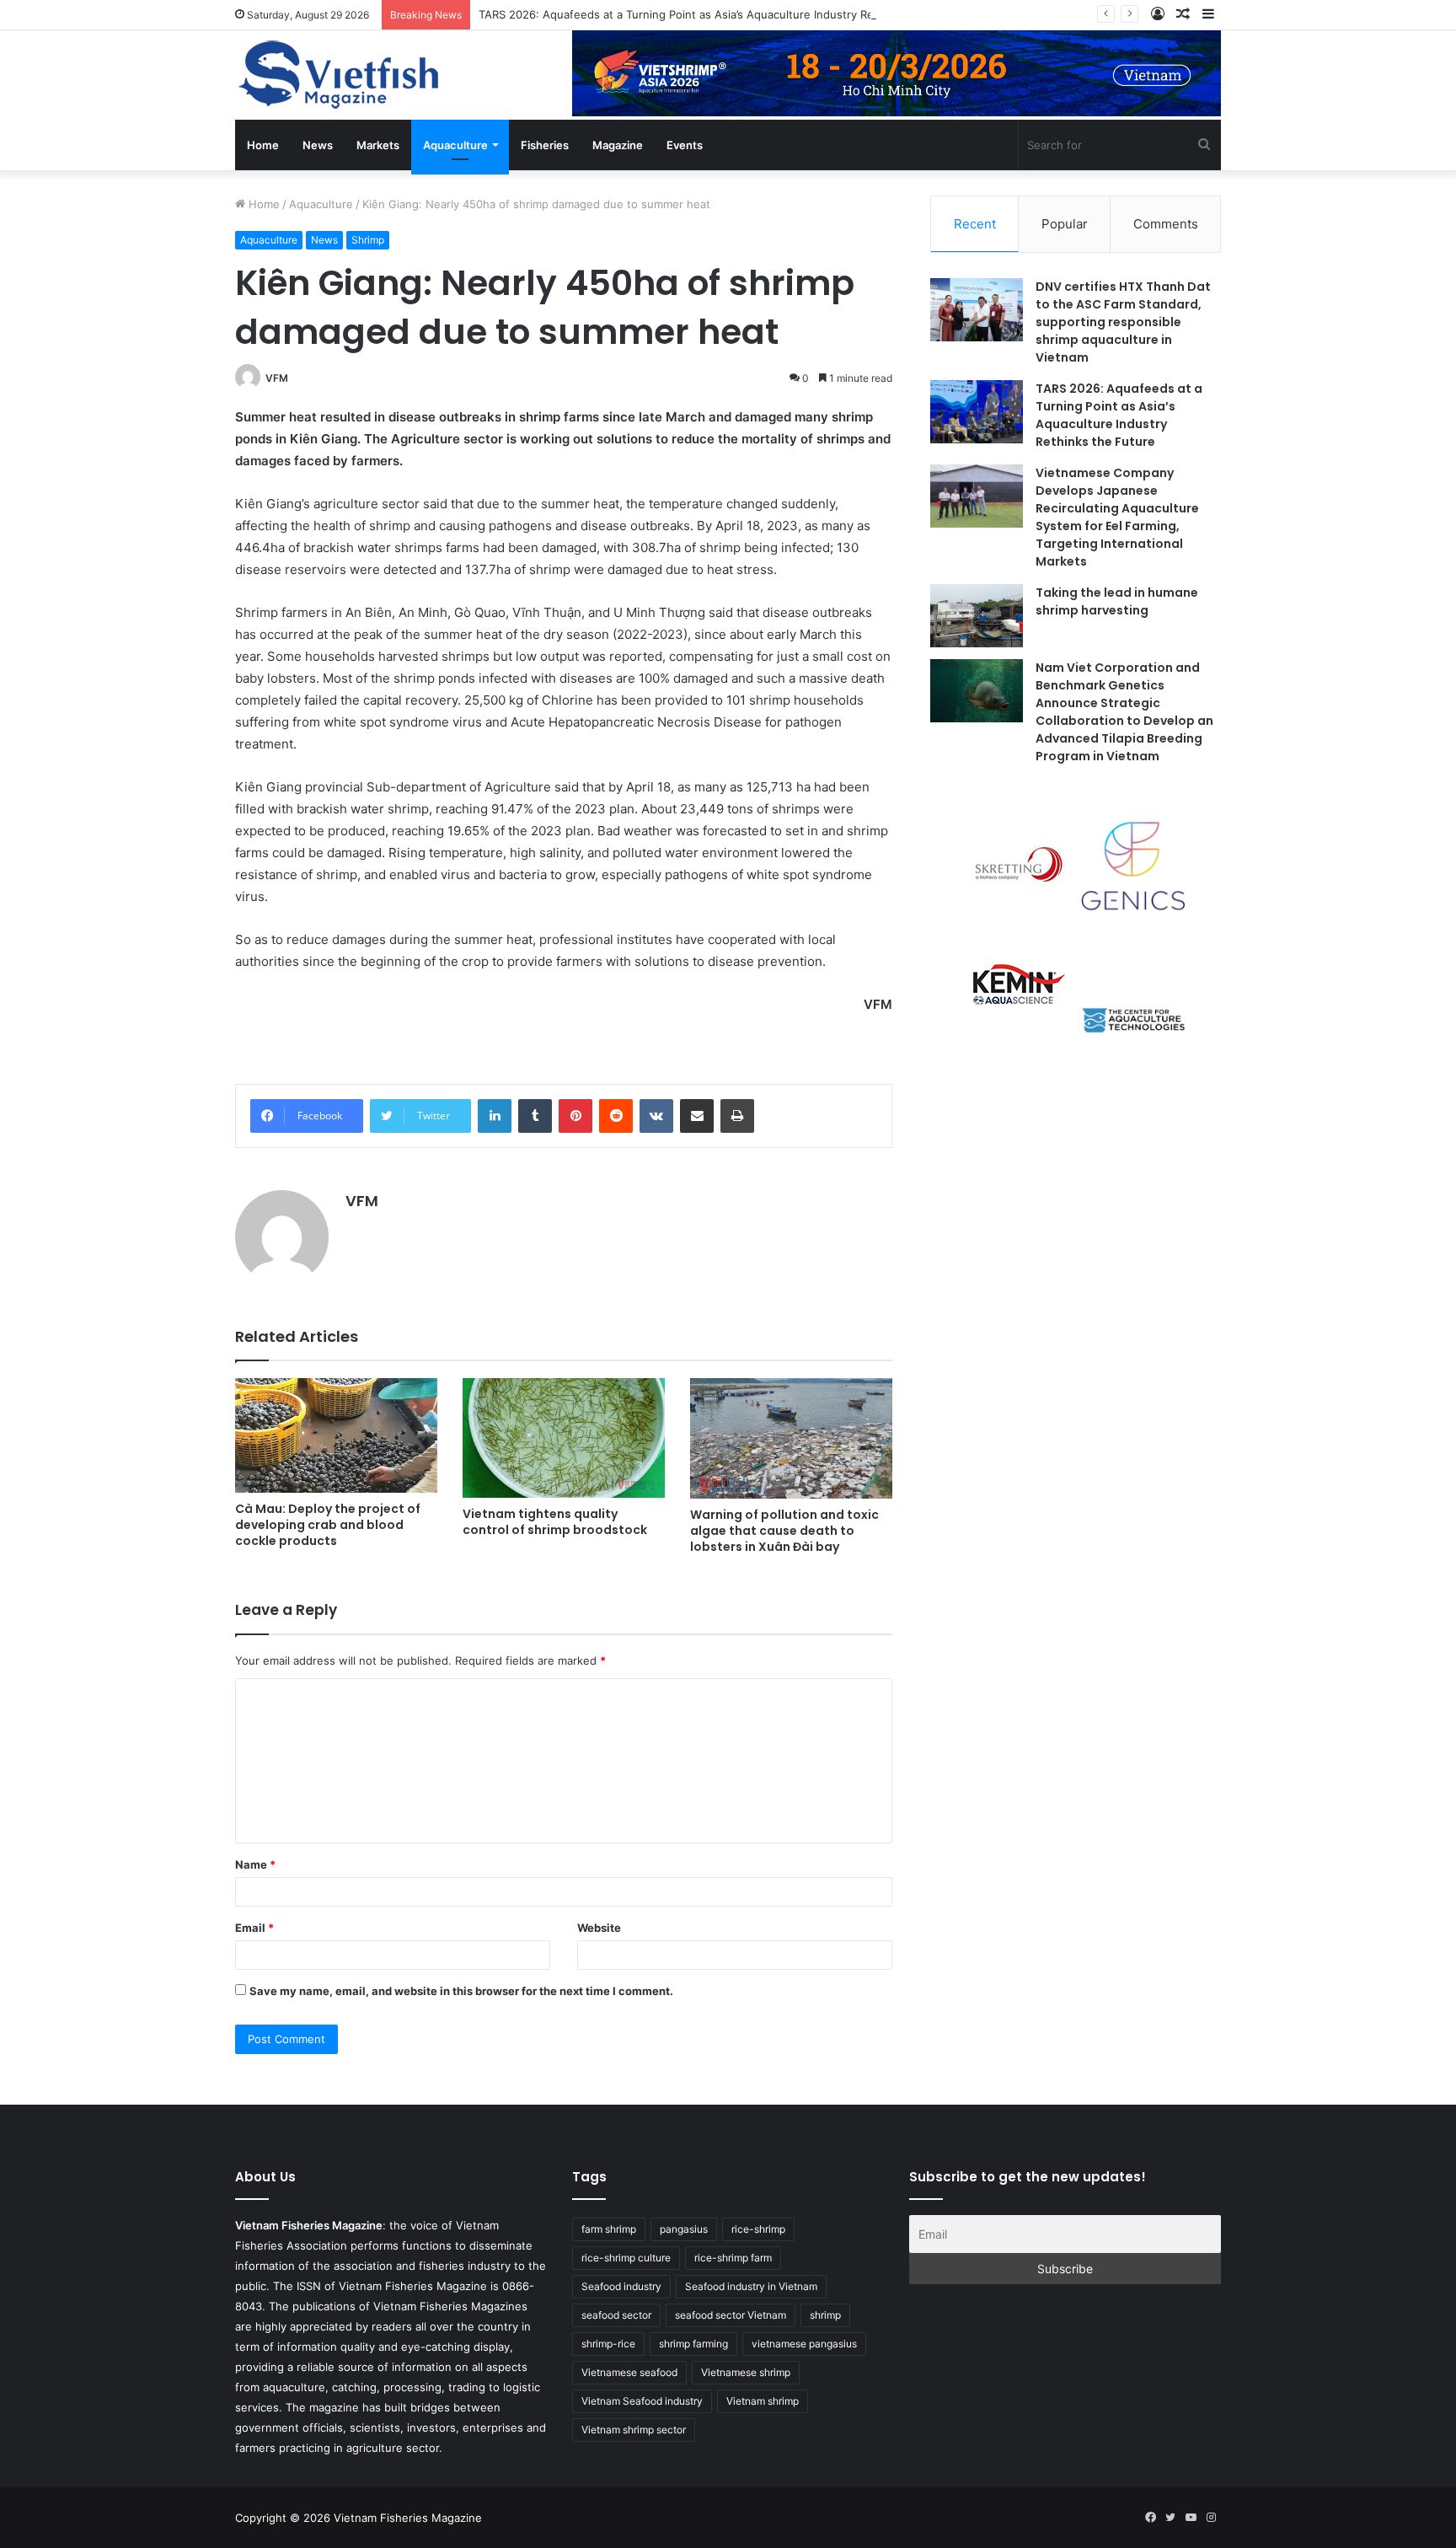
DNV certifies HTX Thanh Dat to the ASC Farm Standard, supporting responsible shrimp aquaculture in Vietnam (1123, 322)
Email (254, 1928)
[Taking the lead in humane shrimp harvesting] (977, 616)
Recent (975, 224)
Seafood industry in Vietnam (751, 2286)
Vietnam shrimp (763, 2401)
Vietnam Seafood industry (642, 2401)
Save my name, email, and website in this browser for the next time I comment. (461, 1991)
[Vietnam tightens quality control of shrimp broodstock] (564, 1438)
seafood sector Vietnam (731, 2315)
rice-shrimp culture (626, 2258)
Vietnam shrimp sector (634, 2430)
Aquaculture (455, 145)
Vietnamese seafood (629, 2372)
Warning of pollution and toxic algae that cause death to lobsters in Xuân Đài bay (784, 1531)
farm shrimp (609, 2229)
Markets (378, 145)
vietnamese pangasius (804, 2344)
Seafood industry (621, 2286)
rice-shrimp (758, 2229)
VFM (277, 378)
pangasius (684, 2229)
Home (263, 145)
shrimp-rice (608, 2344)
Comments (1166, 224)
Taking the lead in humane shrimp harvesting (1117, 601)
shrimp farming (693, 2344)
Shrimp (368, 240)
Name (255, 1864)
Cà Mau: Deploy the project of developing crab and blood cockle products (328, 1525)
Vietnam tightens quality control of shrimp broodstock (555, 1522)
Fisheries (545, 145)
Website (599, 1928)
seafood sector (616, 2315)
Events (685, 145)
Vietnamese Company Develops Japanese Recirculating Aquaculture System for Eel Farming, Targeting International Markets (1117, 517)
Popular (1065, 224)
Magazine (618, 145)
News (318, 145)
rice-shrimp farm (733, 2258)
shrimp (825, 2315)
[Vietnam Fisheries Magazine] (340, 75)
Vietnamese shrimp (746, 2372)
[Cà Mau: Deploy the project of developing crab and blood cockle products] (336, 1435)
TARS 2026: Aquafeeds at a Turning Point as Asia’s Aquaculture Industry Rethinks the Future (722, 14)
